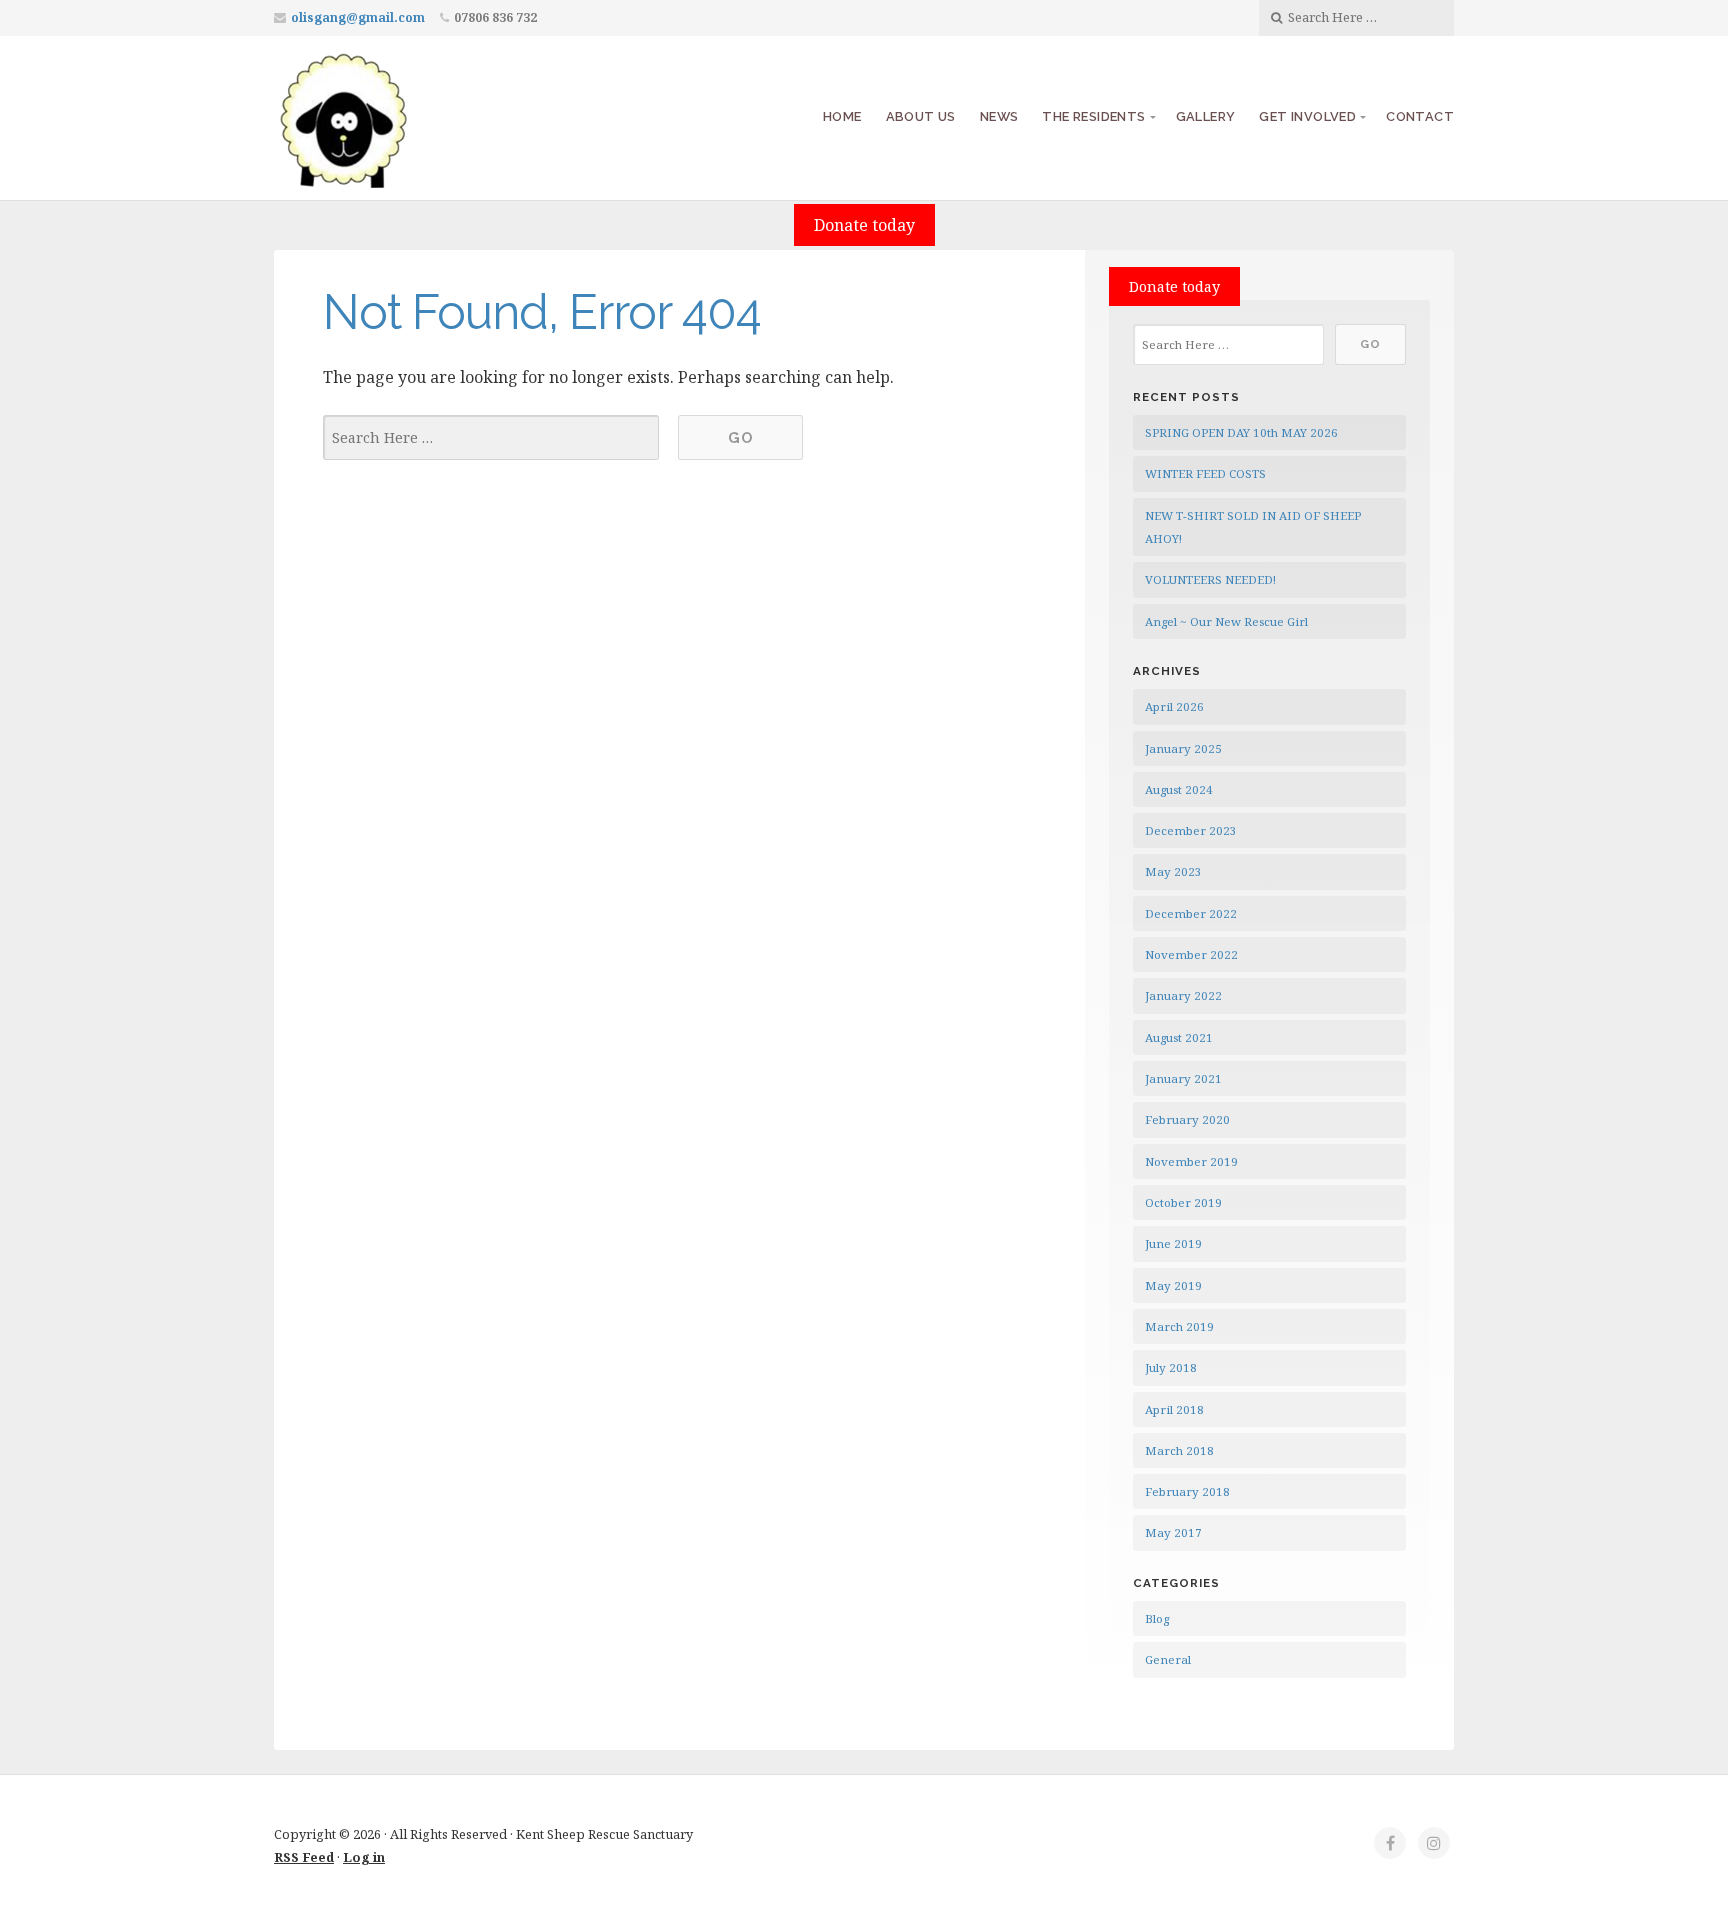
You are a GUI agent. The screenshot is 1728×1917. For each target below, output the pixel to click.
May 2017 (1173, 1532)
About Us (921, 116)
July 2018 (1171, 1367)
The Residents (1093, 116)
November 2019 (1191, 1161)
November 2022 (1191, 954)
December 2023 (1191, 830)
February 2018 (1187, 1491)
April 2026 (1174, 706)
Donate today (864, 225)
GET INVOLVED (1307, 116)
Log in (364, 1857)
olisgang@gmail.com (358, 17)
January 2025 (1183, 748)
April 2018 (1174, 1409)
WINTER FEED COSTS (1205, 473)
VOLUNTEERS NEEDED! (1210, 579)
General (1168, 1659)
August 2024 (1179, 789)
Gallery (1206, 116)
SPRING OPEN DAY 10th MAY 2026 (1241, 432)
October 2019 (1183, 1202)
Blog (1157, 1618)
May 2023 (1173, 871)
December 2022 (1191, 913)
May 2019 (1173, 1285)
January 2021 (1183, 1078)
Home (842, 116)
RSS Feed (304, 1857)
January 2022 (1183, 995)
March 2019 (1179, 1326)
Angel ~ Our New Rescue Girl (1226, 621)
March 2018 (1179, 1450)
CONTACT (1420, 116)
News (999, 116)
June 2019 (1173, 1243)
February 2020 (1187, 1119)
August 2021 (1179, 1037)
